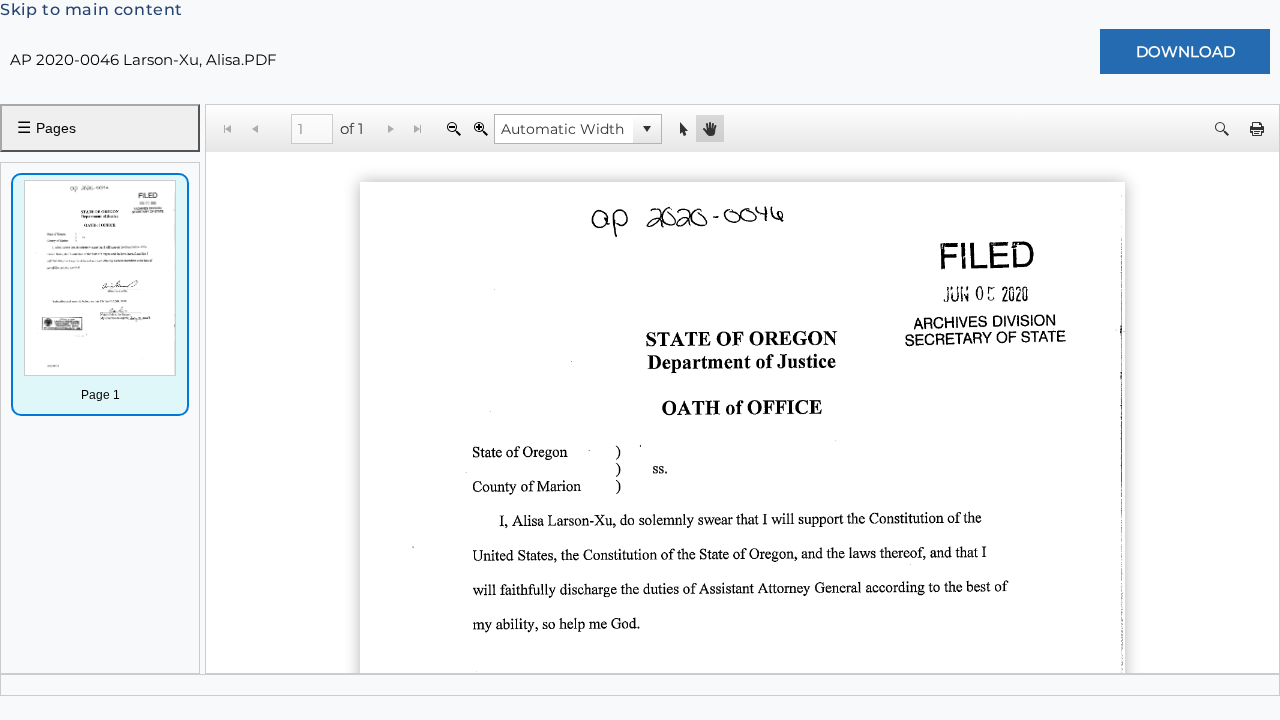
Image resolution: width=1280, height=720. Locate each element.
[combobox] (564, 129)
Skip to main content (91, 9)
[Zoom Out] (453, 128)
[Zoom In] (480, 128)
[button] (647, 129)
